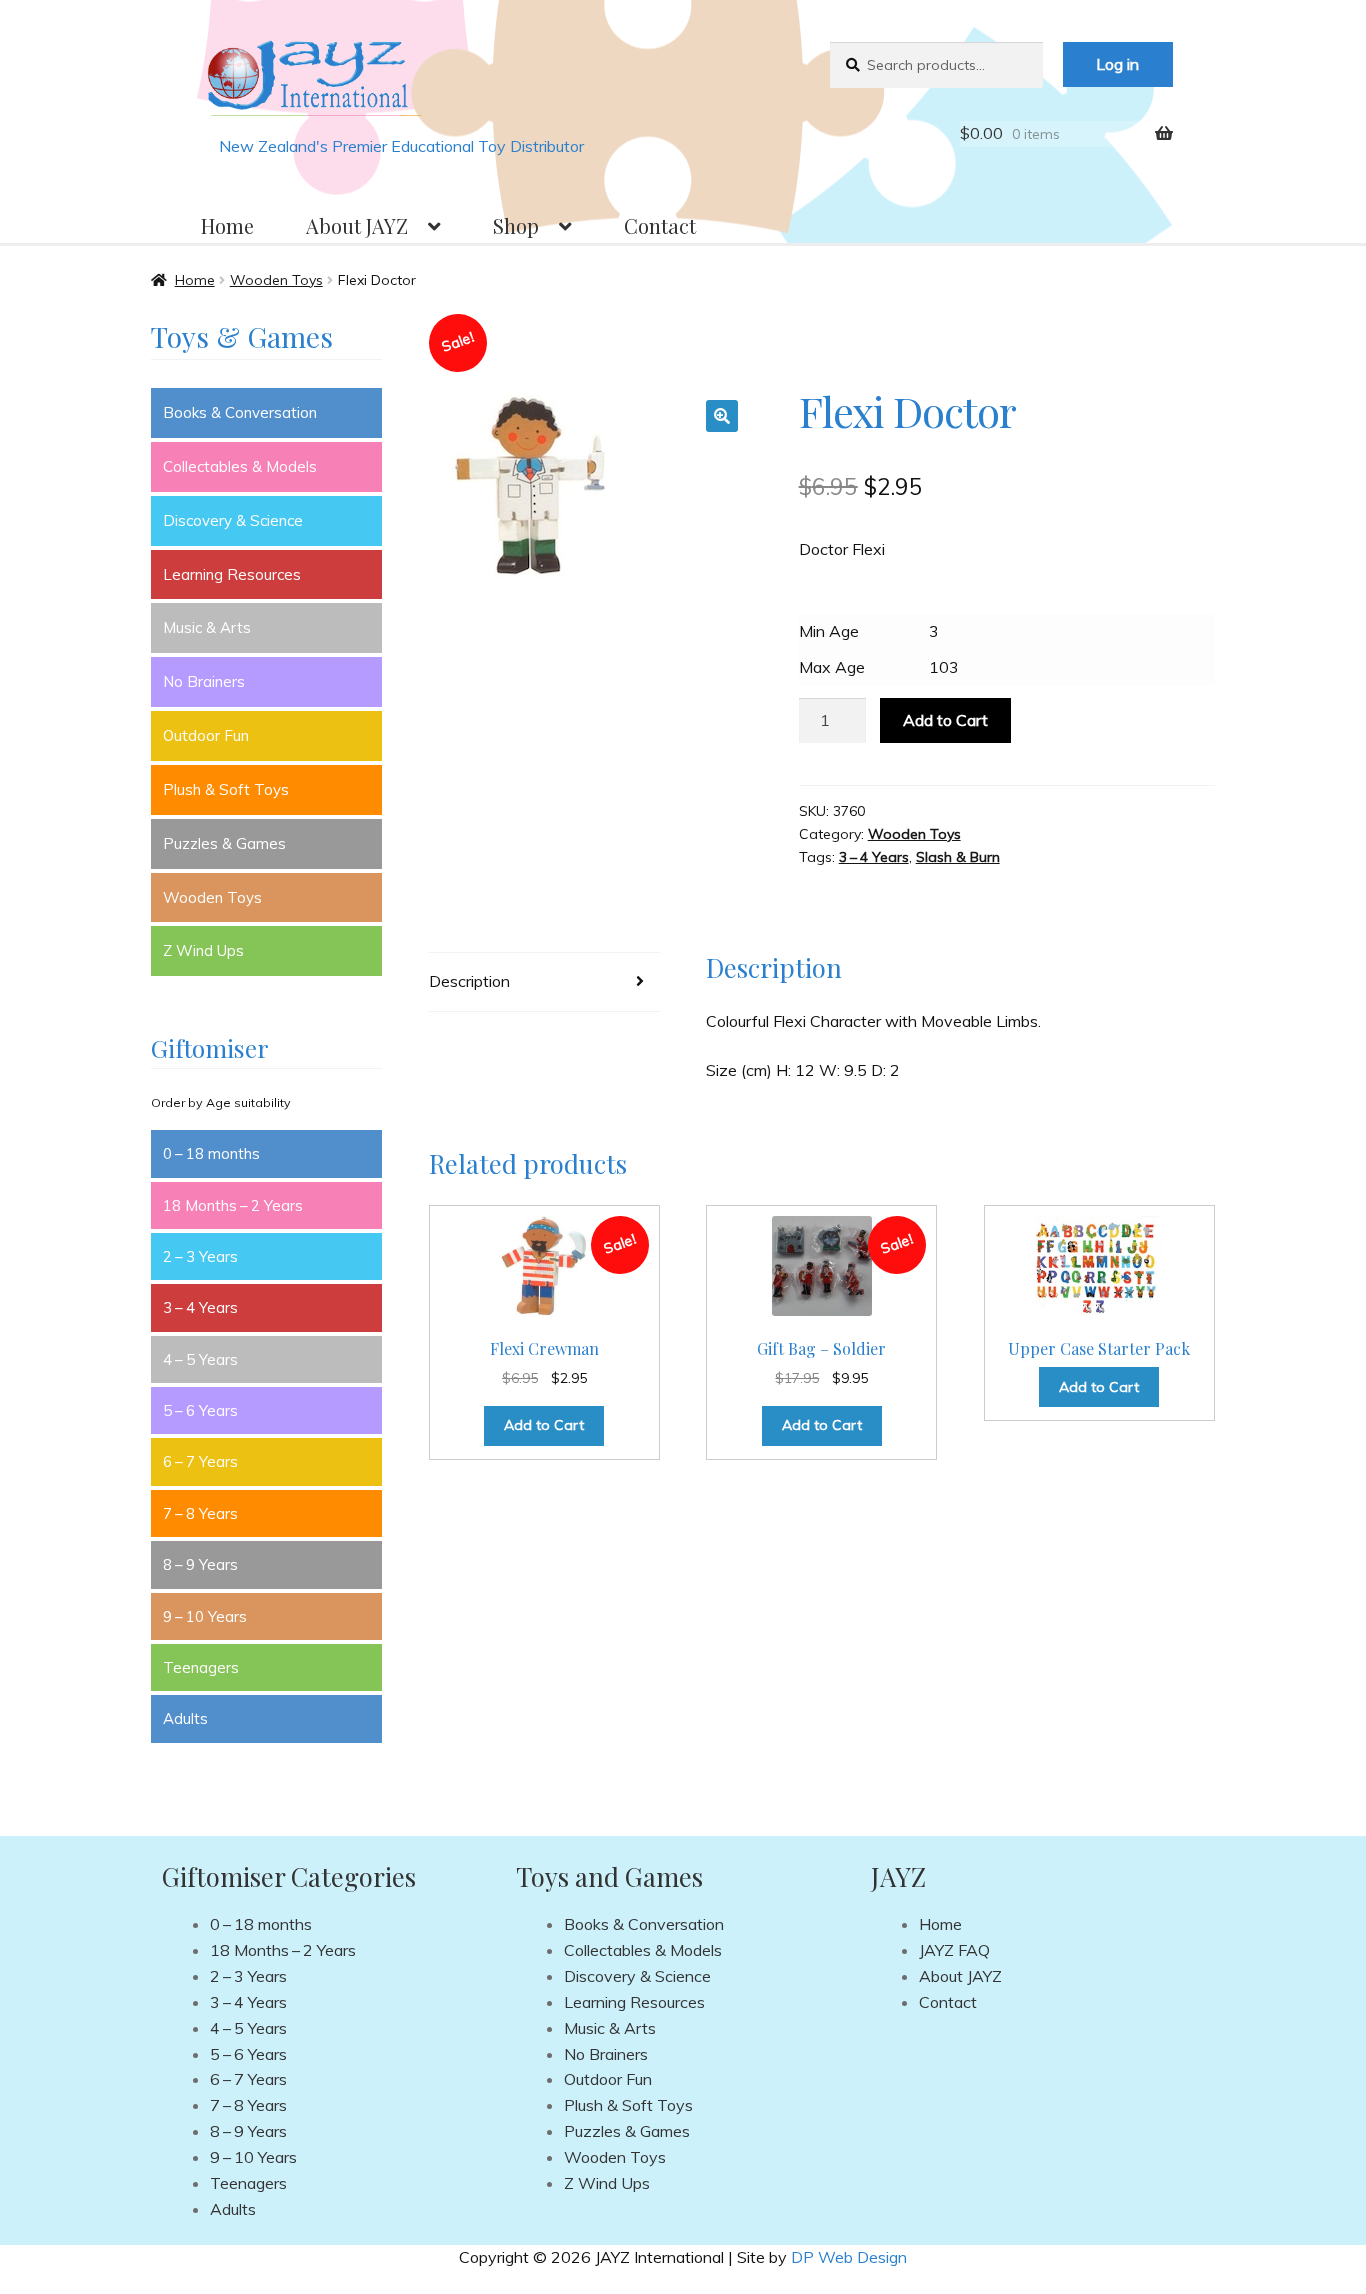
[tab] (544, 982)
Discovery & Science (233, 520)
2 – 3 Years (200, 1256)
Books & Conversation (240, 412)
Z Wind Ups (203, 950)
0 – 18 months (211, 1153)
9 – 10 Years (205, 1616)
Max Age (832, 667)
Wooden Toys (276, 280)
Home (227, 225)
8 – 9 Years (200, 1564)
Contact (660, 225)
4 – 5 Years (200, 1359)
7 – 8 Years (200, 1513)
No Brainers (204, 681)
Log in (1117, 64)
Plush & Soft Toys (226, 789)
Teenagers (201, 1667)
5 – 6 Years (200, 1410)
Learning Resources (232, 574)
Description (469, 981)
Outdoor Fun (206, 735)
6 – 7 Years (200, 1461)
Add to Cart (945, 720)
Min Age (829, 631)
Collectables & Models (240, 466)
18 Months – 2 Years (233, 1205)
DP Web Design (849, 2257)
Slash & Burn (958, 857)
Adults (185, 1718)
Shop (516, 225)
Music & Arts (207, 627)
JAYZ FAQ (954, 1950)
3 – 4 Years (874, 857)
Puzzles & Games (224, 843)
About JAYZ (357, 225)
